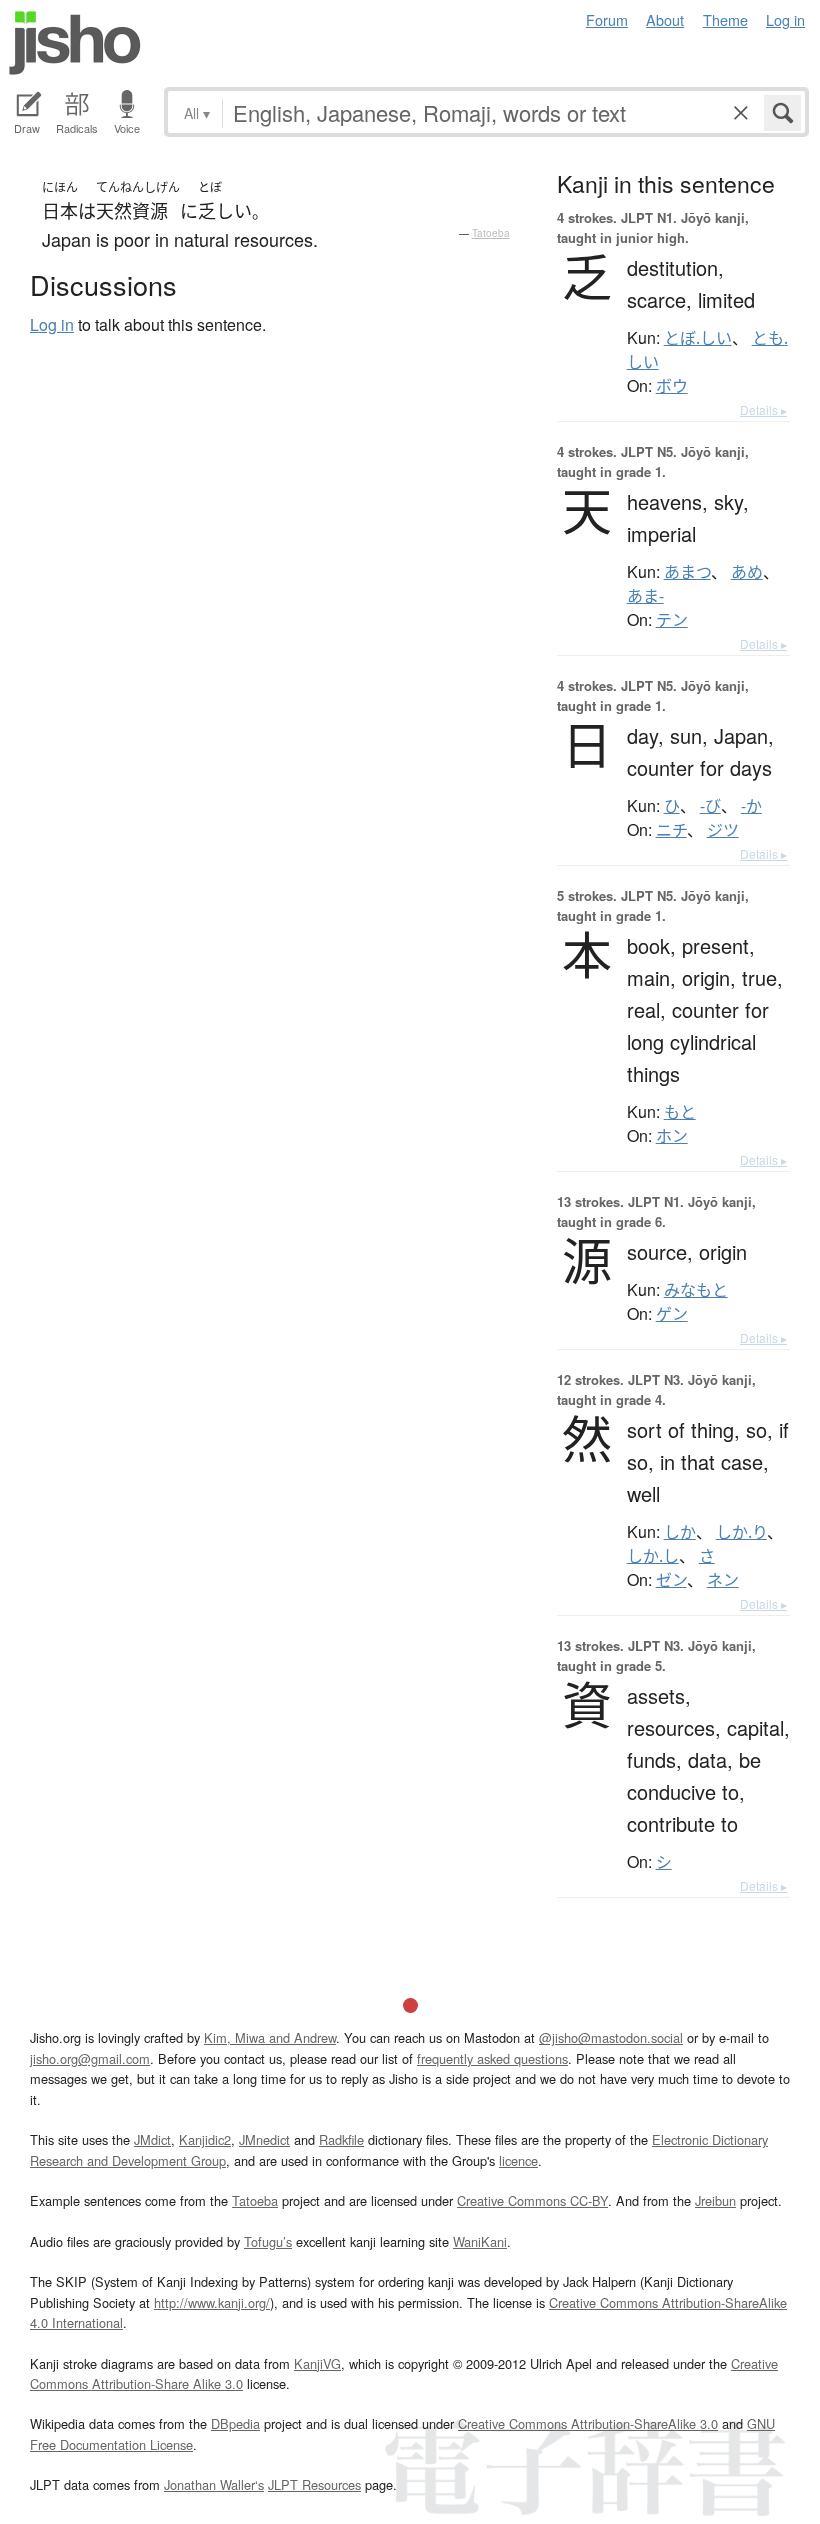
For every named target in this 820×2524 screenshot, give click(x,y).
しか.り (741, 1532)
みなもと (696, 1290)
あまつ (687, 572)
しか (680, 1532)
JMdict (152, 2139)
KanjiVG (317, 2363)
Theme (725, 19)
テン (672, 620)
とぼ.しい (698, 338)
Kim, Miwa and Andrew (270, 2037)
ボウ (672, 386)
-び (710, 806)
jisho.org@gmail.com (90, 2058)
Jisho (75, 43)
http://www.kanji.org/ (212, 2302)
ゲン (672, 1314)
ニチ (671, 830)
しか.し (653, 1556)
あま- (645, 596)
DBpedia (235, 2423)
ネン (723, 1580)
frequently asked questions (492, 2058)
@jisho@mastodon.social (611, 2037)
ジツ (723, 830)
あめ (747, 572)
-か (751, 806)
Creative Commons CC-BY (532, 2200)
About (665, 19)
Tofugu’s (268, 2241)
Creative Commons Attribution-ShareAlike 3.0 (588, 2423)
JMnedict (264, 2139)
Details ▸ (763, 409)
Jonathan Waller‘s (214, 2484)
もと (680, 1112)
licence (518, 2160)
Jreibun (715, 2200)
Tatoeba (491, 233)
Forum (607, 19)
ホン (672, 1136)
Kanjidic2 (205, 2139)
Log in (785, 19)
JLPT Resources (314, 2484)
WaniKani (480, 2241)
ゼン (671, 1580)
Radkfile (341, 2139)
